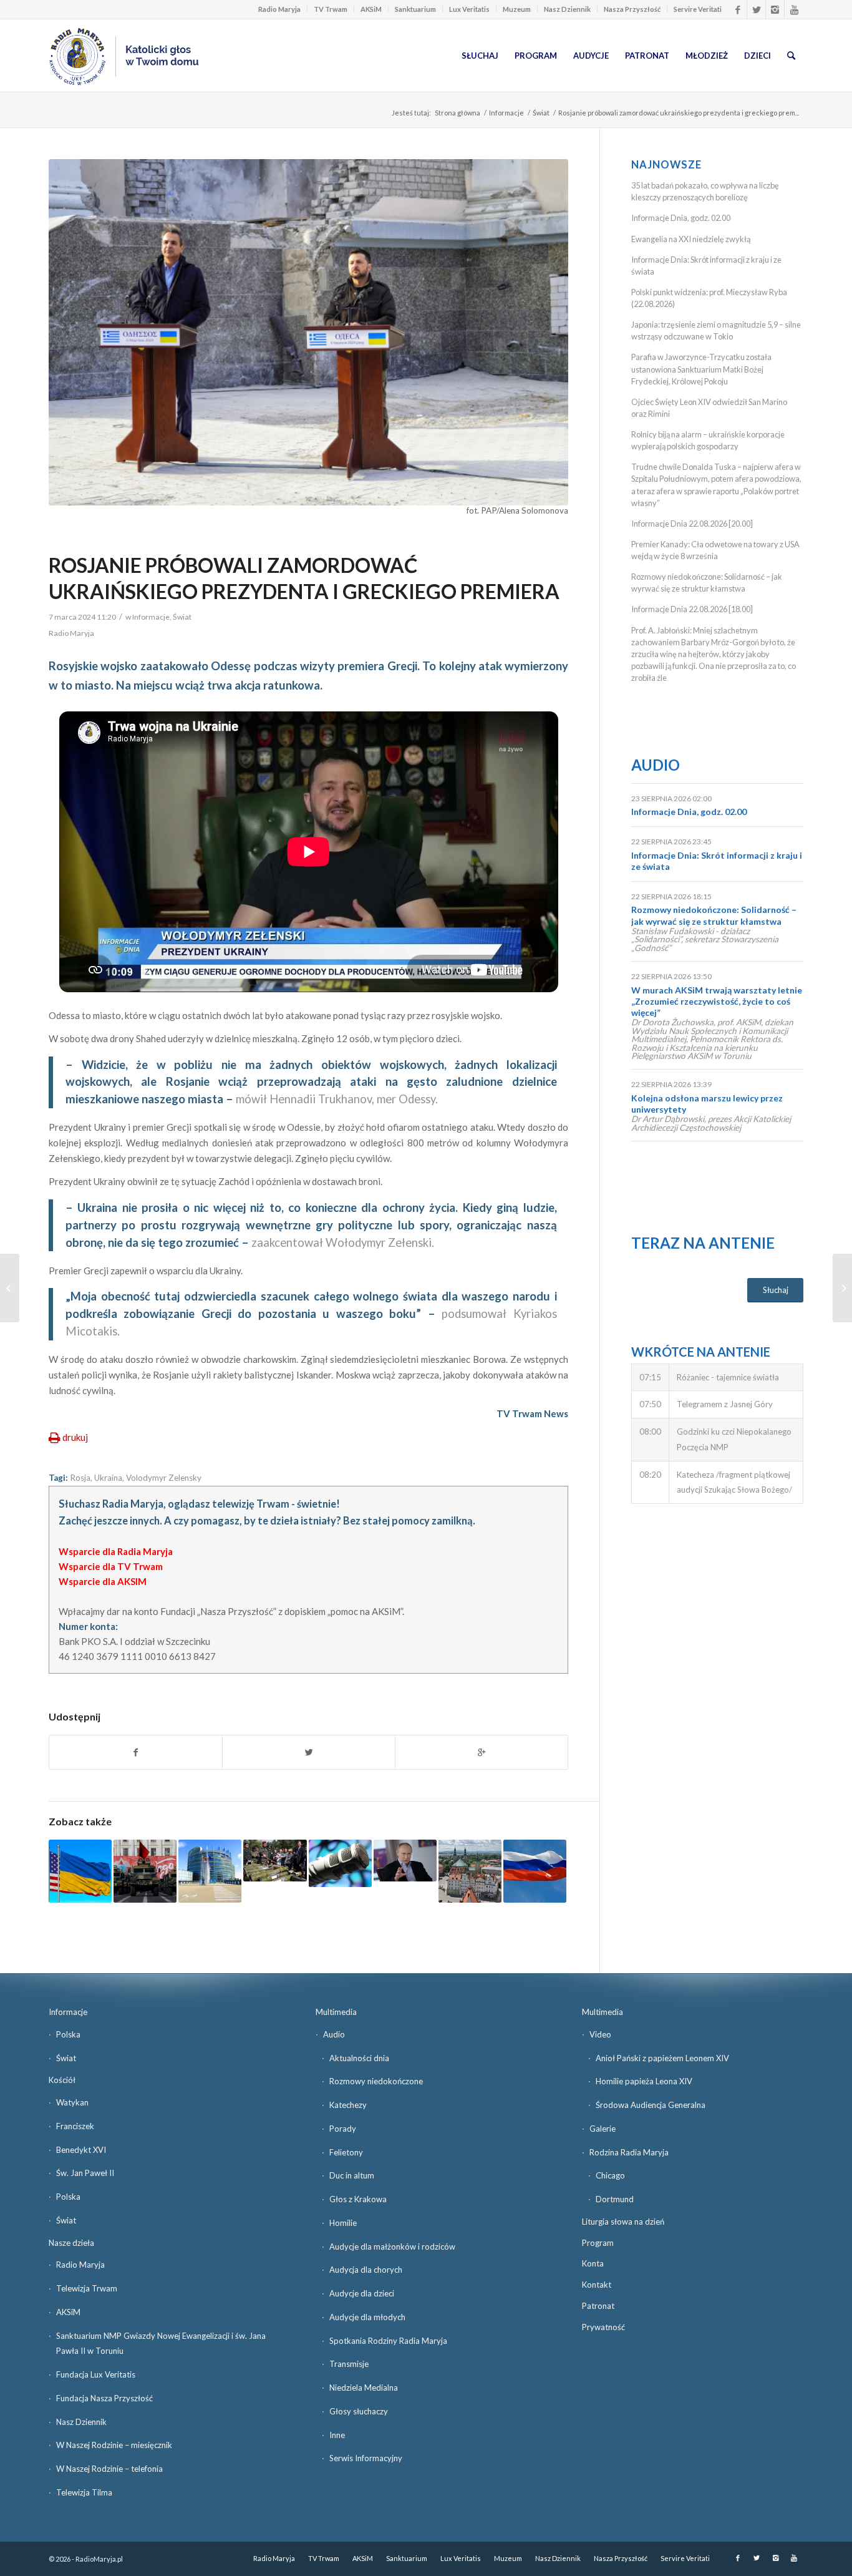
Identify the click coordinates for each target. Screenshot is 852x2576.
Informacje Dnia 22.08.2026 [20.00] (692, 524)
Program (598, 2243)
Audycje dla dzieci (362, 2293)
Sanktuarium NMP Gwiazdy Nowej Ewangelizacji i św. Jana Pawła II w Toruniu (161, 2344)
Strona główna (457, 113)
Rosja (80, 1478)
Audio (656, 765)
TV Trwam (331, 9)
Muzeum (517, 9)
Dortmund (615, 2199)
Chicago (610, 2175)
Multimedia (336, 2012)
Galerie (603, 2129)
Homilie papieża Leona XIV (644, 2081)
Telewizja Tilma (84, 2492)
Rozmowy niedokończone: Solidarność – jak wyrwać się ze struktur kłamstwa (714, 915)
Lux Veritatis (469, 9)
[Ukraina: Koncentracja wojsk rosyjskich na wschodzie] (275, 1861)
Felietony (346, 2152)
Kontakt (597, 2285)
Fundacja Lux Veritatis (96, 2374)
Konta (593, 2263)
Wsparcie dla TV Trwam (111, 1566)
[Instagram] (775, 9)
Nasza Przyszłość (632, 9)
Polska (68, 2034)
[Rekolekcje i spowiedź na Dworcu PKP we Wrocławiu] (10, 1288)
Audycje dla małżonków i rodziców (392, 2247)
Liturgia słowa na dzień (623, 2222)
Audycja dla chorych (366, 2270)
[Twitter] (756, 9)
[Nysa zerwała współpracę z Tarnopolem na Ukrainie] (470, 1871)
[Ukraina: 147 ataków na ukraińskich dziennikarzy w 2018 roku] (340, 1863)
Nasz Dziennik (567, 9)
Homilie (343, 2223)
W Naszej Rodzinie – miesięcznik (114, 2445)
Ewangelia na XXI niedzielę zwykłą (691, 239)
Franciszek (75, 2126)
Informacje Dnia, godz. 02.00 (681, 218)
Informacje (506, 113)
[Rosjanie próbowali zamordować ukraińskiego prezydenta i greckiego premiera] (308, 332)
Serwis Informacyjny (366, 2458)
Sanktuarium (415, 9)
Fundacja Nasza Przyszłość (104, 2398)
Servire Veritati (698, 9)
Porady (343, 2129)
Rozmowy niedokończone (376, 2081)
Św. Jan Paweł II (85, 2173)
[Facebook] (738, 9)
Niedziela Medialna (364, 2388)
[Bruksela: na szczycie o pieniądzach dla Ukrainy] (210, 1871)
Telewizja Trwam (87, 2288)
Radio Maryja (279, 9)
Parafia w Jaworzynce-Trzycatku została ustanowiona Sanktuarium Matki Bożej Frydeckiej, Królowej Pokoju (701, 369)
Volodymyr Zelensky (164, 1478)
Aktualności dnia (359, 2058)
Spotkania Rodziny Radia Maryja (388, 2341)
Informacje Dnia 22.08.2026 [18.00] (692, 609)
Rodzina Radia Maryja (629, 2152)
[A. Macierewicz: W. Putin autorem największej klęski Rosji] (405, 1861)
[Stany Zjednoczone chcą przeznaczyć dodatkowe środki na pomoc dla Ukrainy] (80, 1871)
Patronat (598, 2306)
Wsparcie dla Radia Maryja (116, 1551)
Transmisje (349, 2364)
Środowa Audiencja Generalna (651, 2105)
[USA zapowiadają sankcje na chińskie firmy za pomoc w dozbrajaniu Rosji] (145, 1871)
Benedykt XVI (81, 2150)
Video (600, 2034)
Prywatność (603, 2327)
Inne (337, 2435)
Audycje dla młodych (367, 2317)
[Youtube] (794, 9)
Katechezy (348, 2105)
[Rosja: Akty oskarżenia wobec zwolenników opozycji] (535, 1871)
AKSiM (371, 9)
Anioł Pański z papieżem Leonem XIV (662, 2058)
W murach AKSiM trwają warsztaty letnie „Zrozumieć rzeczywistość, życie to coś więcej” (717, 1001)
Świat (541, 113)
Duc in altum (352, 2175)
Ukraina (108, 1478)
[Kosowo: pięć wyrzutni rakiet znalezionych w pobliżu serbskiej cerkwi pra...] (842, 1288)
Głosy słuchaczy (359, 2411)
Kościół (62, 2080)
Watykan (72, 2102)
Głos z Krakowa (358, 2199)
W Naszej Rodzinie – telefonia (109, 2469)
